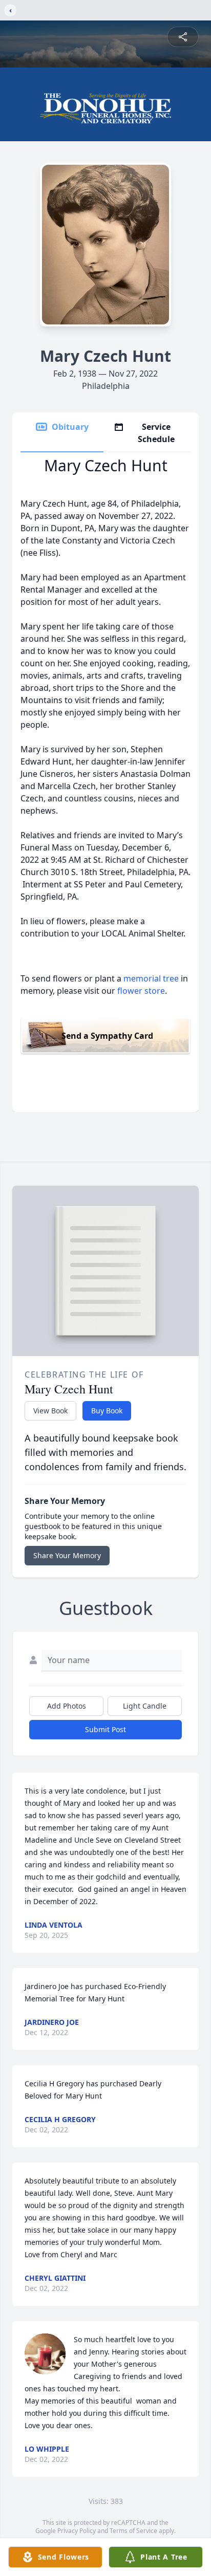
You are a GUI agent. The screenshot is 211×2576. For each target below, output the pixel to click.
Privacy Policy (77, 2531)
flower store (141, 991)
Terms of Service (133, 2531)
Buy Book (107, 1411)
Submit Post (105, 1729)
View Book (50, 1411)
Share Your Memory (67, 1555)
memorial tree (151, 978)
